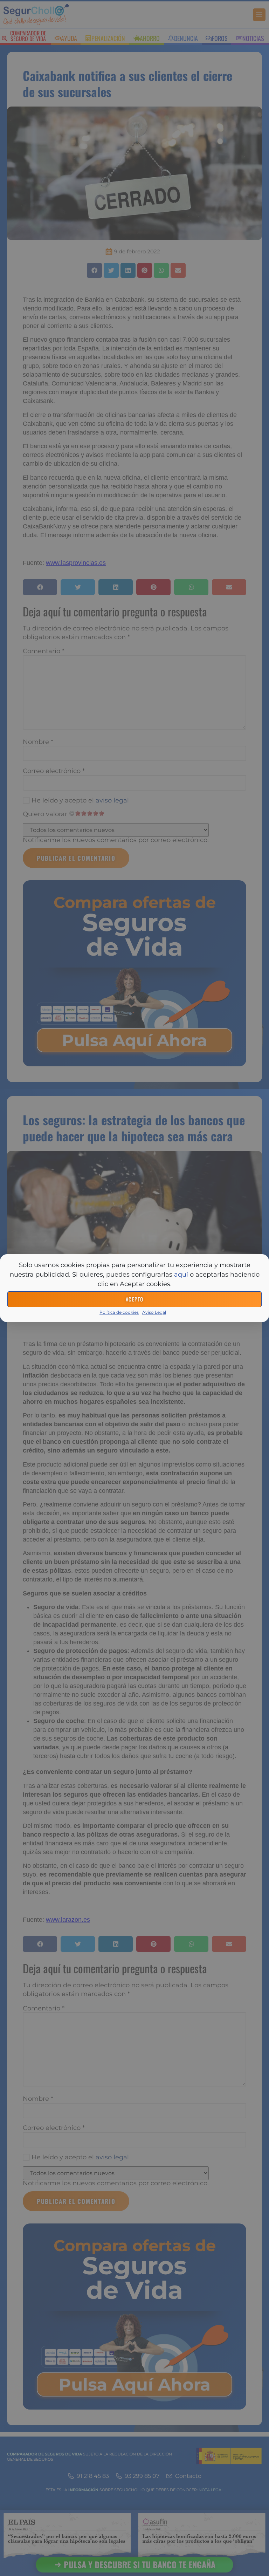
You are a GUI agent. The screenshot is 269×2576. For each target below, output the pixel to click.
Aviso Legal (154, 1312)
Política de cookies (119, 1312)
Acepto (135, 1299)
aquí (181, 1275)
